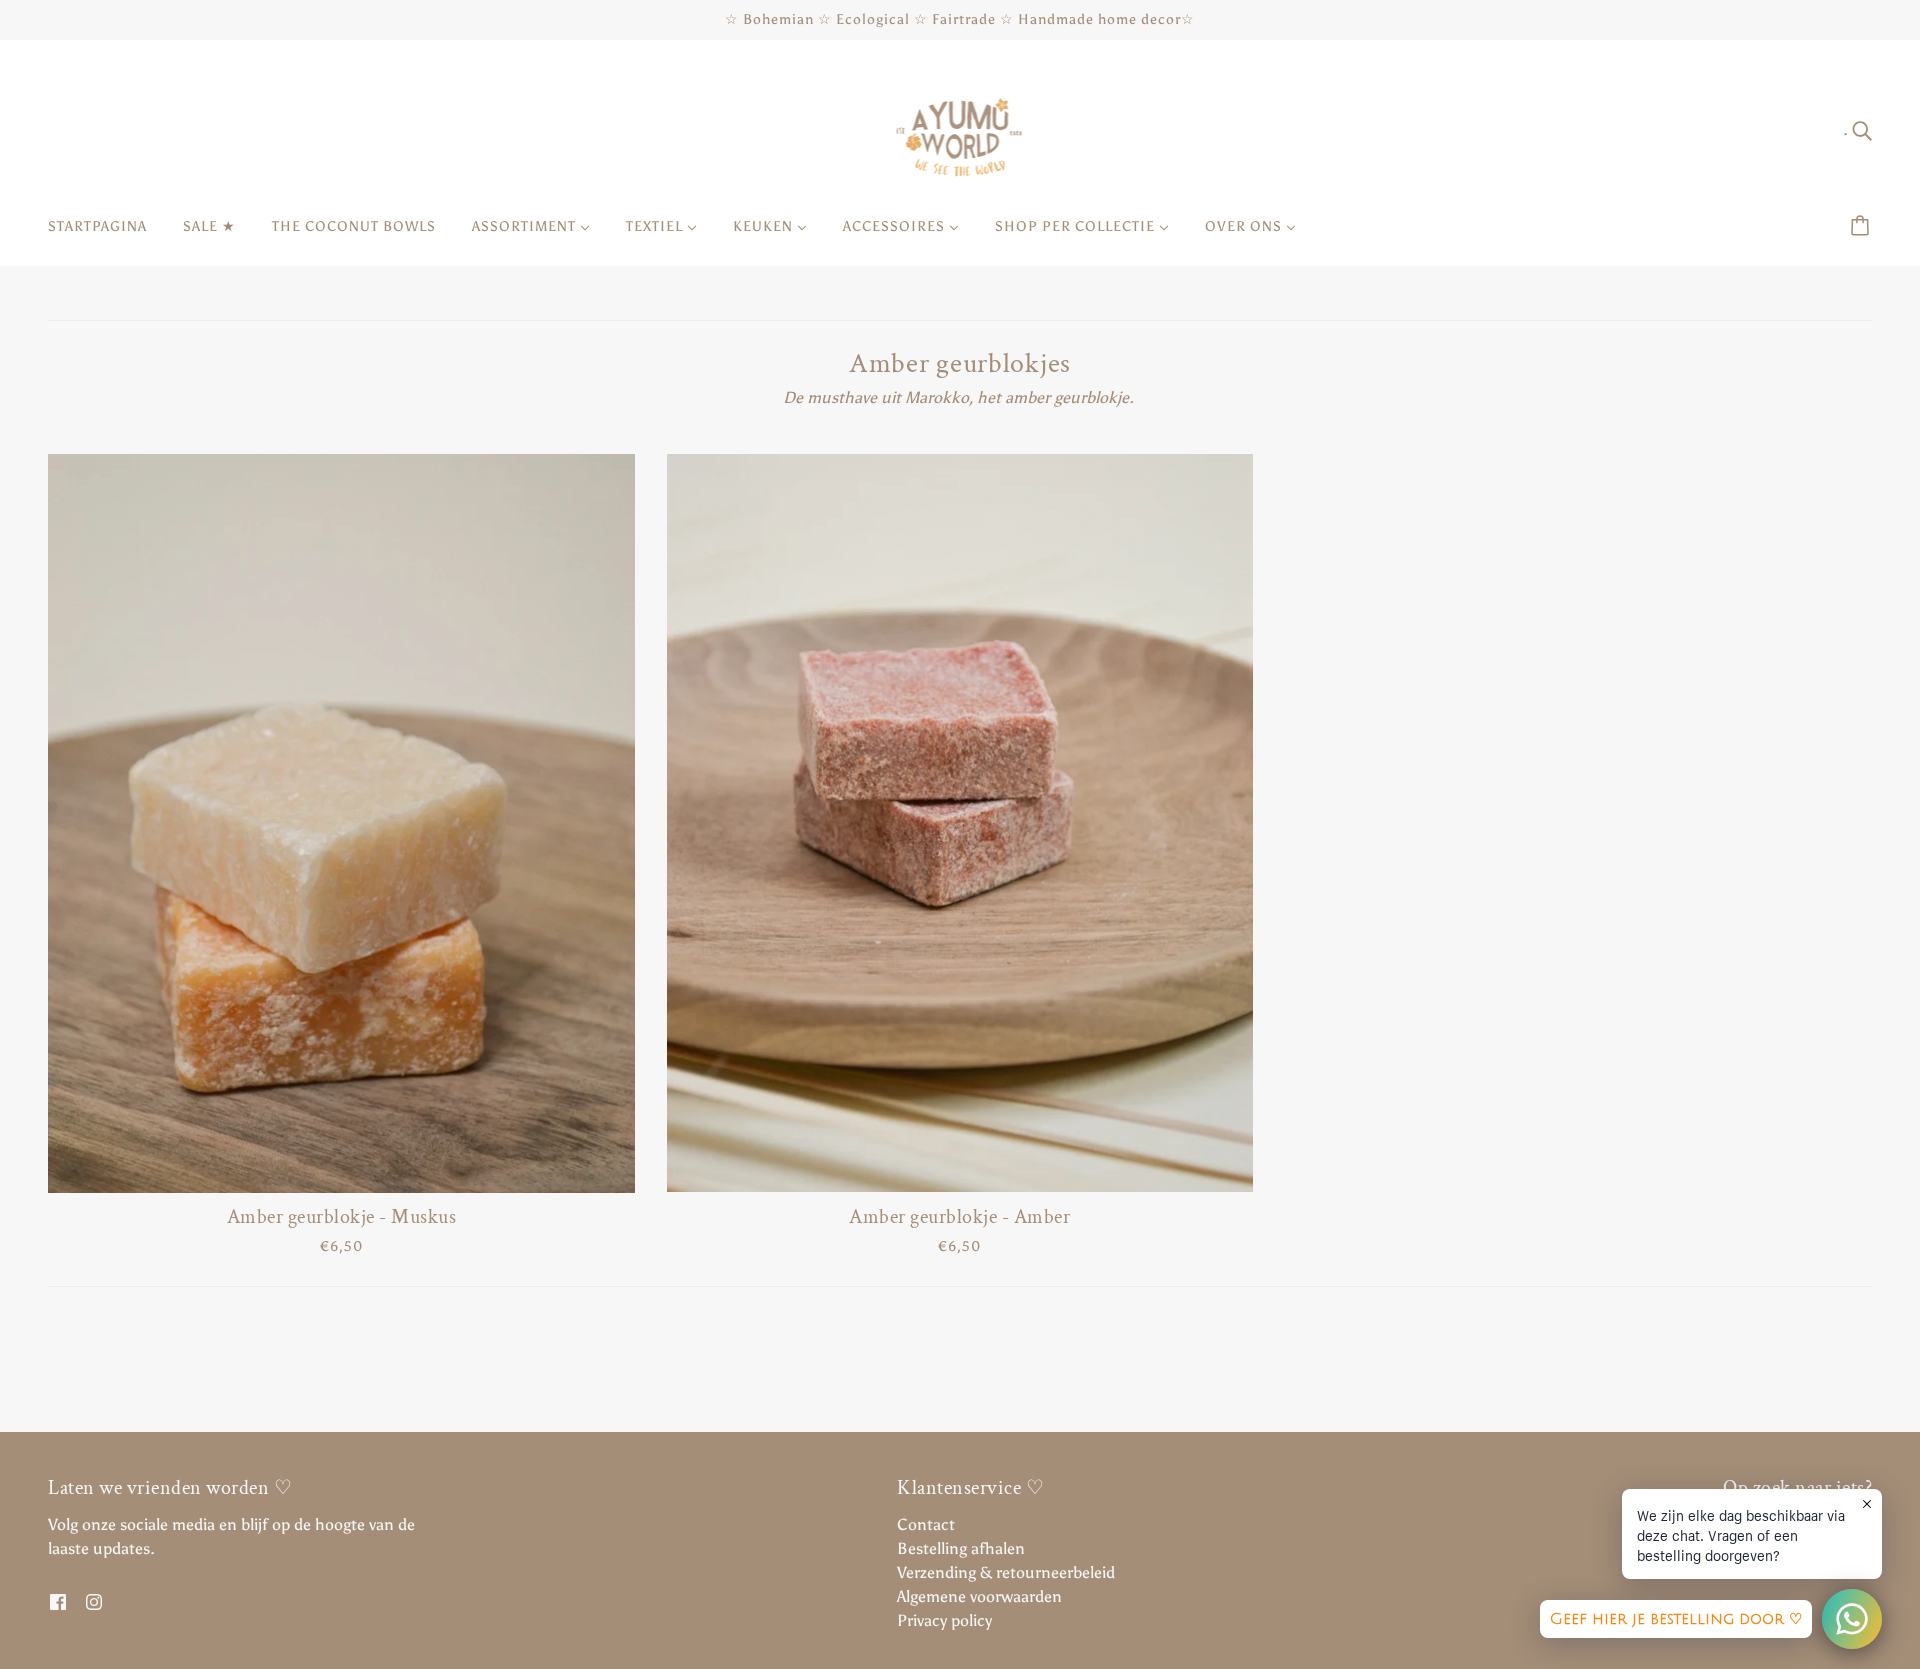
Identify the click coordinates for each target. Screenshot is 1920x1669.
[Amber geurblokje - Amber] (960, 823)
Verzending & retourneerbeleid (1006, 1572)
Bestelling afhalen (961, 1548)
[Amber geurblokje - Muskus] (341, 823)
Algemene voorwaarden (979, 1596)
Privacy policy (944, 1620)
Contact (926, 1524)
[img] (58, 1601)
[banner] (960, 128)
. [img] (1847, 129)
